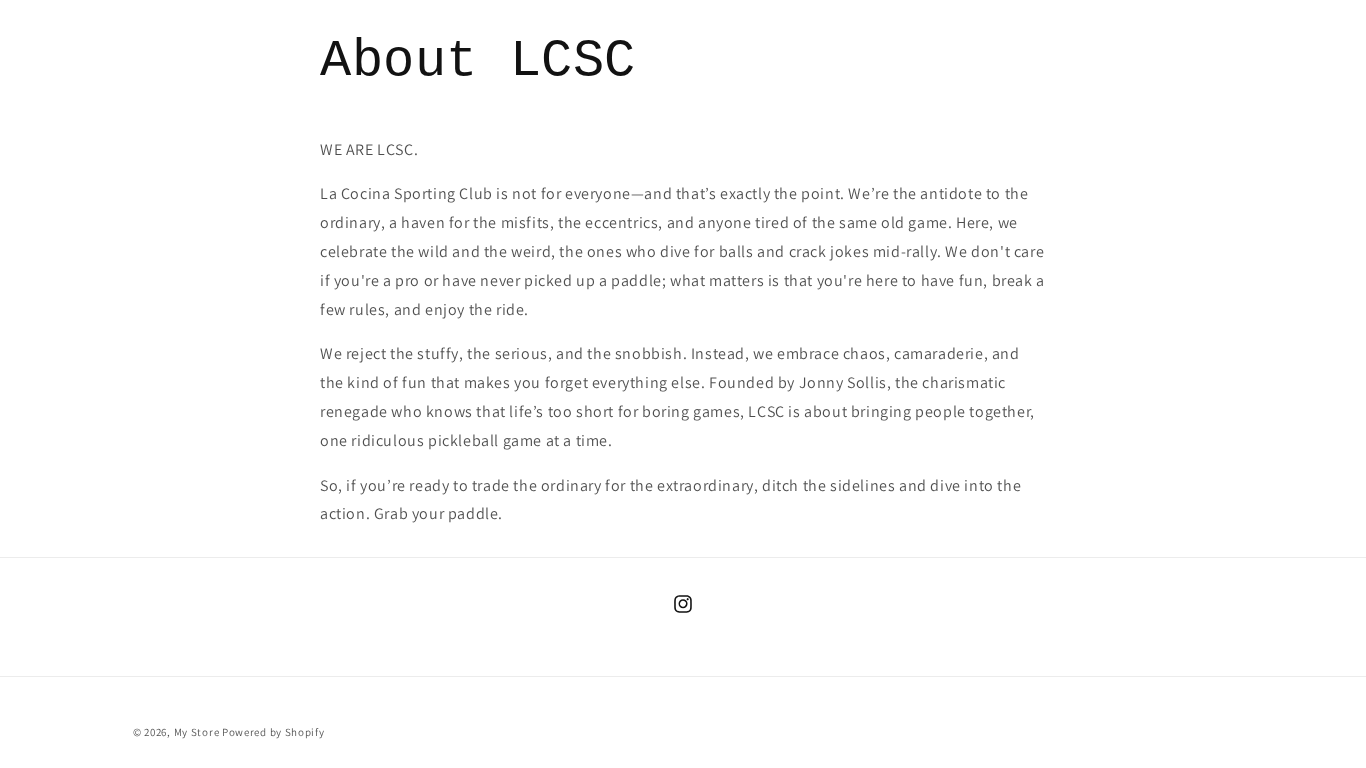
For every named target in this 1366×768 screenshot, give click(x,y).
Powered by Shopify (273, 732)
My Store (197, 732)
